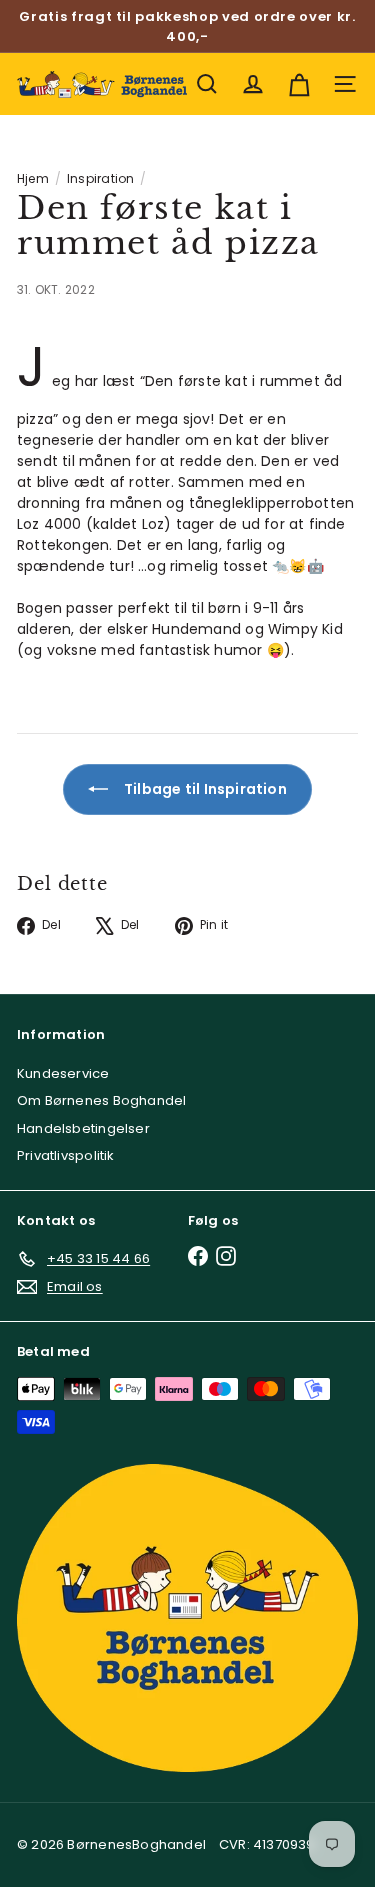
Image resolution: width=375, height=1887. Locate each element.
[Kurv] (299, 84)
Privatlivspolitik (66, 1155)
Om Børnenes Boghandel (101, 1100)
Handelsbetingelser (83, 1128)
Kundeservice (63, 1073)
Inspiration (100, 178)
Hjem (33, 178)
